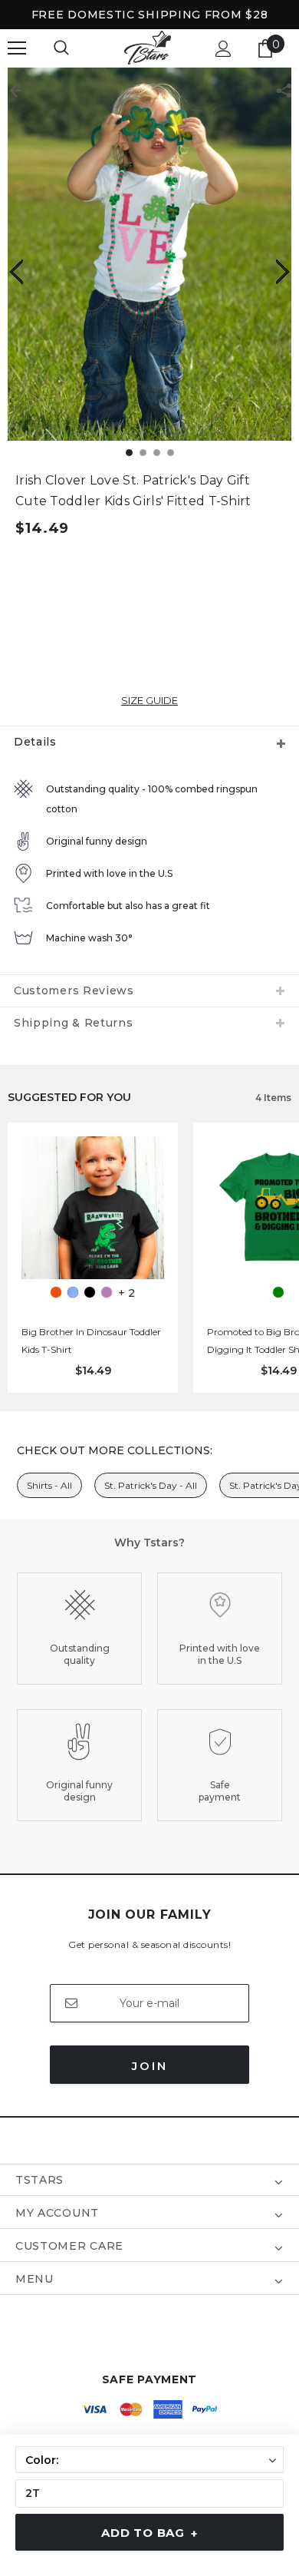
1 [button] (129, 453)
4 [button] (171, 453)
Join (150, 2066)
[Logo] (148, 48)
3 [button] (157, 453)
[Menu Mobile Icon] (17, 48)
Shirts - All (49, 1485)
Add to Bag (149, 2533)
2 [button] (143, 453)
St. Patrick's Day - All (151, 1485)
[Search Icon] (61, 48)
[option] (149, 254)
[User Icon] (223, 49)
